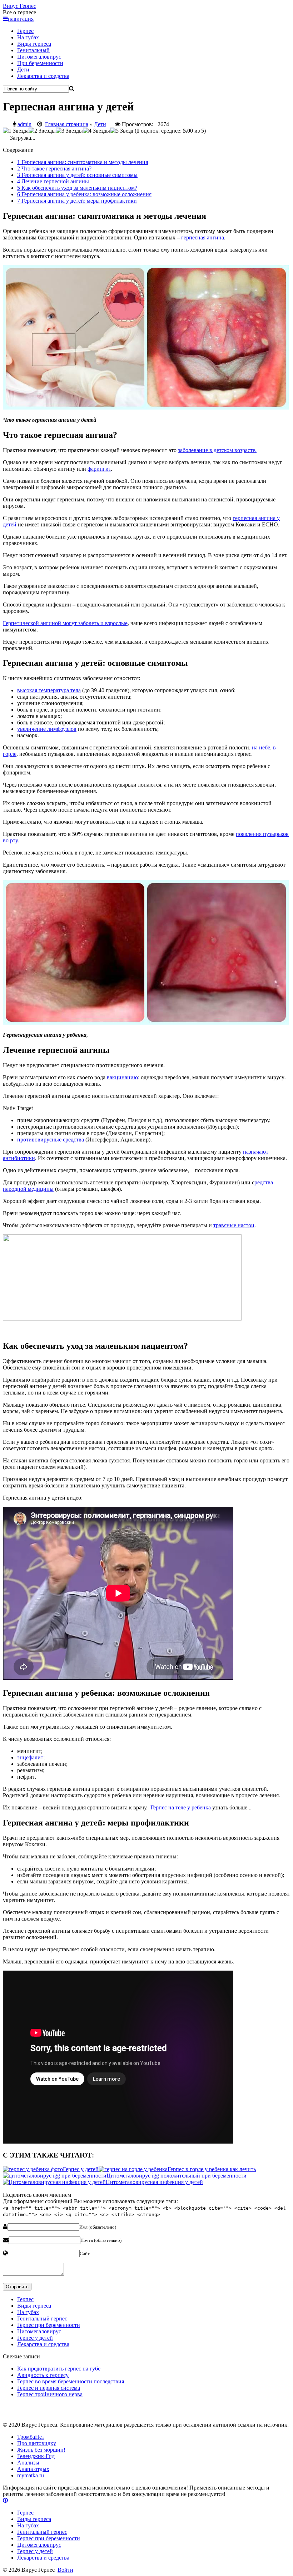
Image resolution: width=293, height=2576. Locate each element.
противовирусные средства (51, 1140)
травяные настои (234, 1225)
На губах (28, 37)
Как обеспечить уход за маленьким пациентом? (77, 188)
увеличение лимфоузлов (47, 729)
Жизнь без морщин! (41, 2450)
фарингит (99, 469)
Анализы (28, 2463)
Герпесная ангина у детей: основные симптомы (77, 175)
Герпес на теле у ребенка (181, 1807)
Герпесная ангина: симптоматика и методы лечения (83, 162)
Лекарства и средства (43, 76)
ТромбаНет (31, 2437)
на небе (261, 747)
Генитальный (33, 50)
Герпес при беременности (49, 2325)
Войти (65, 2570)
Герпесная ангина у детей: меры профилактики (77, 201)
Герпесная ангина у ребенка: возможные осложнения (84, 194)
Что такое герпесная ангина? (54, 169)
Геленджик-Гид (36, 2456)
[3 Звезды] (69, 131)
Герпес (19, 6)
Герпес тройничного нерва (50, 2394)
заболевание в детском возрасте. (217, 450)
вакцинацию (122, 1077)
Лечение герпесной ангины (53, 181)
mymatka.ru (31, 2475)
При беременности (40, 63)
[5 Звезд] (122, 131)
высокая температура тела (49, 690)
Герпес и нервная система (49, 2388)
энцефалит (30, 1757)
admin (24, 124)
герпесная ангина (203, 237)
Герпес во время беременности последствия (71, 2381)
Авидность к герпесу (43, 2375)
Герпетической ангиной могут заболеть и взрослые (65, 623)
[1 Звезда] (16, 131)
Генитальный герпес (42, 2319)
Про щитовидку (37, 2443)
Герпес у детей (35, 2338)
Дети (23, 70)
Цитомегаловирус (39, 57)
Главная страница (67, 124)
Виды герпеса (34, 44)
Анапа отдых (33, 2469)
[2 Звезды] (42, 131)
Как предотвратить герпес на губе (59, 2369)
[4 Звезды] (96, 131)
